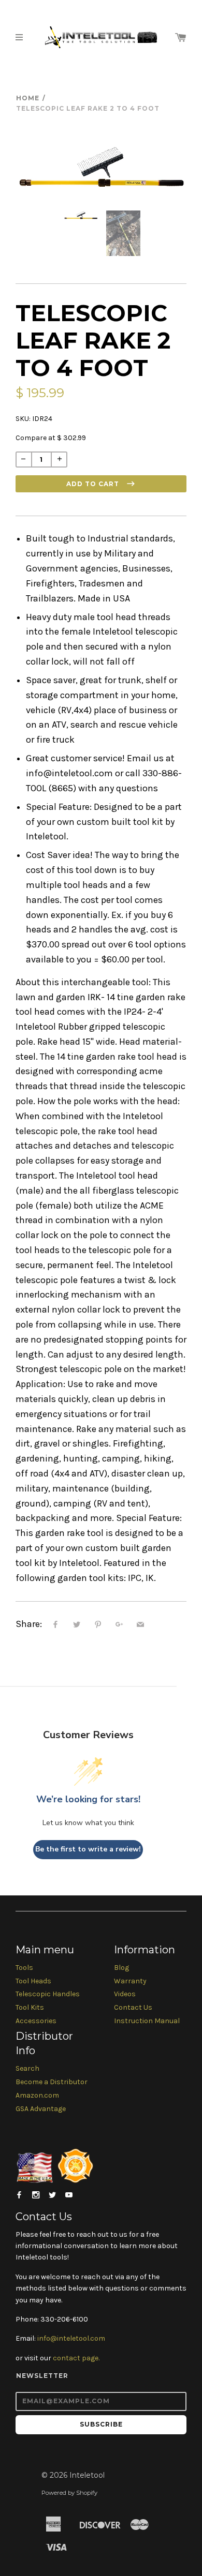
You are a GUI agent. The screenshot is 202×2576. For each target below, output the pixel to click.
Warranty (130, 1981)
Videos (125, 1994)
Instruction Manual (147, 2021)
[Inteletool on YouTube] (69, 2195)
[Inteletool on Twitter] (52, 2195)
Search (27, 2068)
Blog (121, 1968)
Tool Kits (30, 2007)
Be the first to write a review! (88, 1849)
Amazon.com (37, 2095)
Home (28, 98)
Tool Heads (33, 1981)
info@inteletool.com (71, 2338)
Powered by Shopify (69, 2493)
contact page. (76, 2358)
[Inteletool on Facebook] (19, 2195)
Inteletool (87, 2475)
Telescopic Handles (48, 1994)
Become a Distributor (52, 2082)
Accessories (36, 2021)
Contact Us (133, 2007)
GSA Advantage (41, 2109)
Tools (24, 1968)
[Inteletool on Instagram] (36, 2195)
